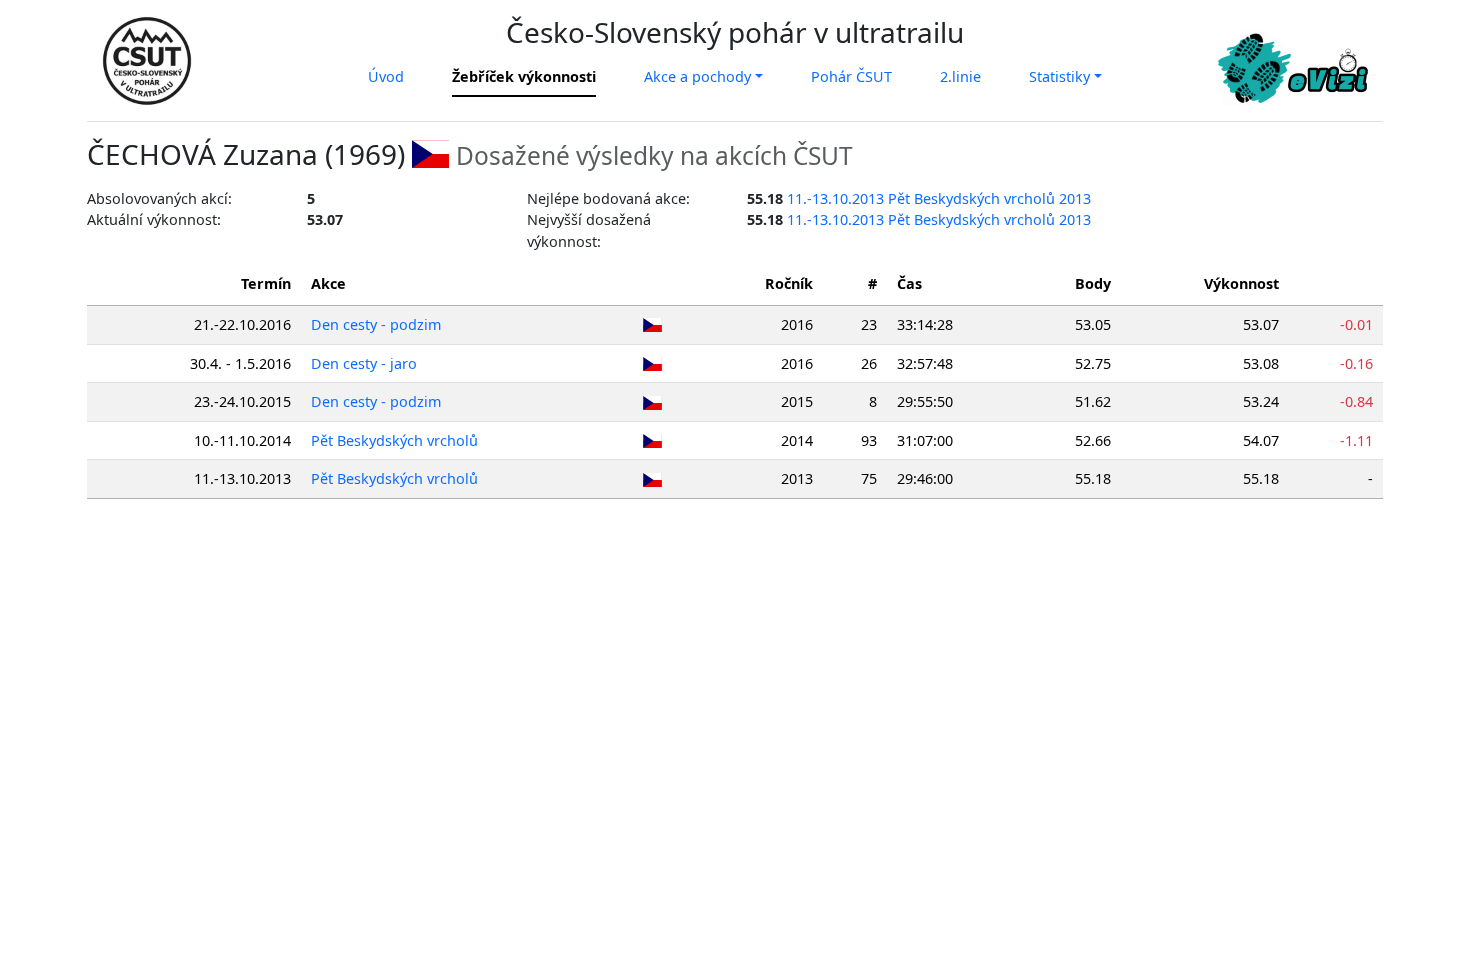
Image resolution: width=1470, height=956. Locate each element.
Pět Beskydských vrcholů (394, 440)
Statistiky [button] (1059, 76)
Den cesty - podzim (376, 324)
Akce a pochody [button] (697, 76)
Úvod (386, 76)
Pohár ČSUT (851, 76)
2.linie (960, 76)
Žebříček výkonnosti (524, 76)
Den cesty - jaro (364, 363)
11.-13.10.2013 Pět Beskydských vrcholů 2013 (939, 198)
